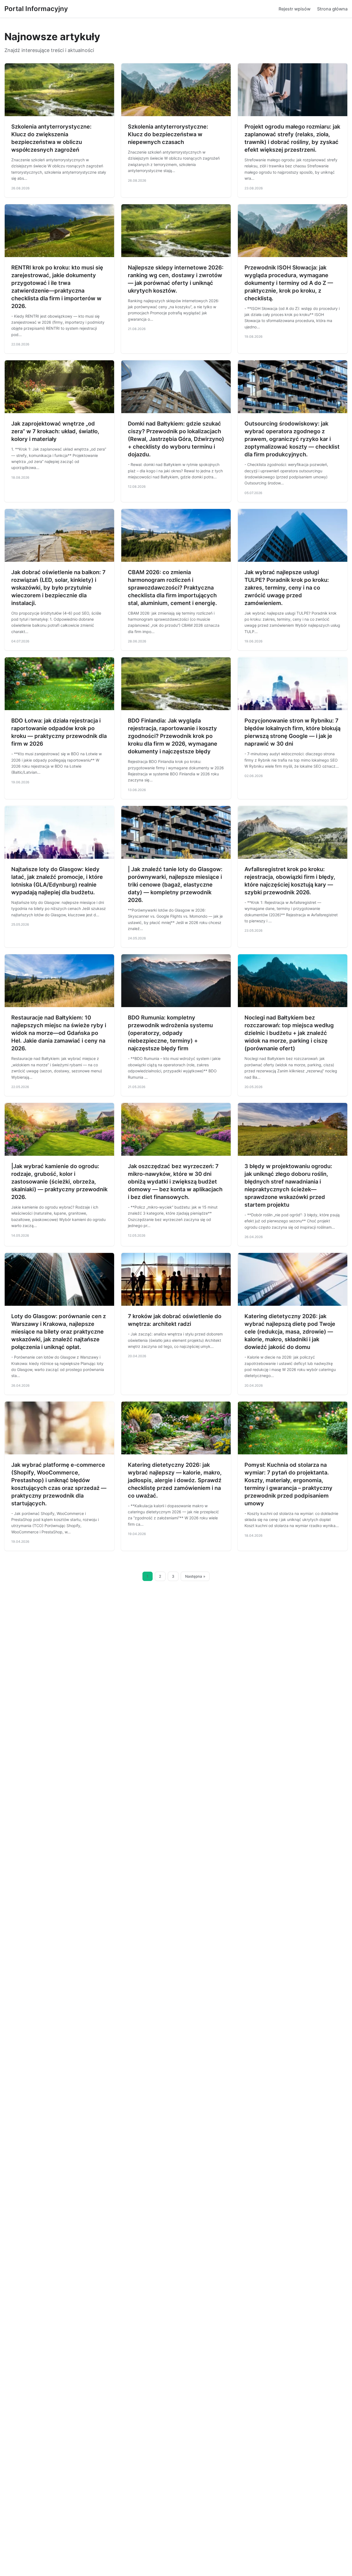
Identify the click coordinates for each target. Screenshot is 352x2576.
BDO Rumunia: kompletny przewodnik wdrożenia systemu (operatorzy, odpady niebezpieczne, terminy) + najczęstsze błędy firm (170, 1033)
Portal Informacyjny (36, 9)
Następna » (195, 1576)
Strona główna (332, 9)
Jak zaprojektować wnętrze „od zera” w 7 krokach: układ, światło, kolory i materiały (55, 431)
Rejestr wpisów (295, 9)
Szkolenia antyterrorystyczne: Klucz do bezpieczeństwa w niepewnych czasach (168, 134)
